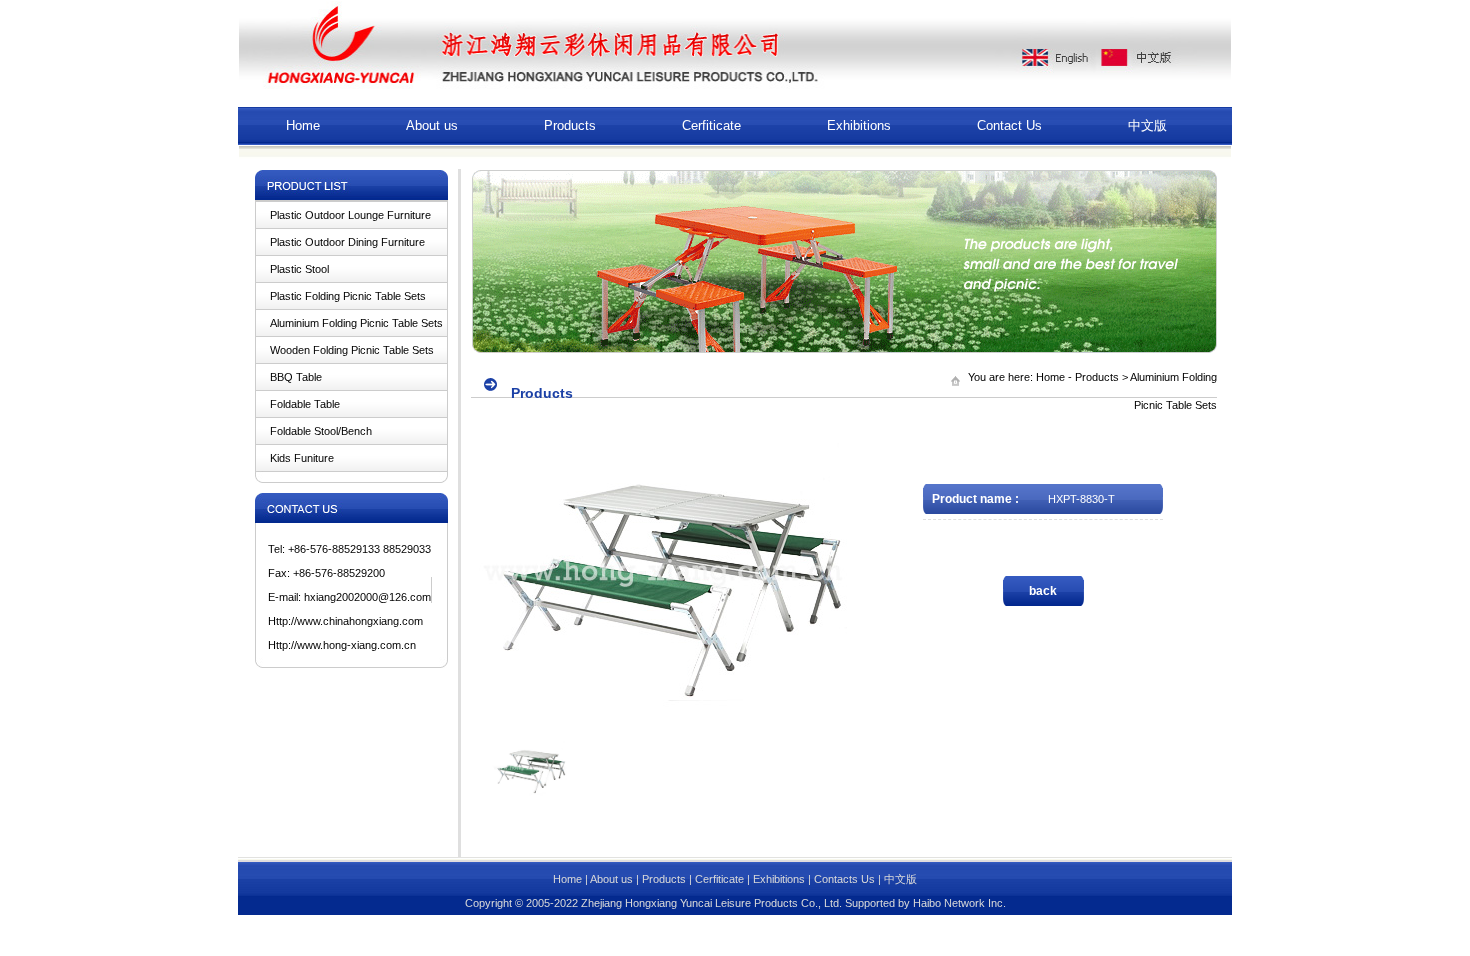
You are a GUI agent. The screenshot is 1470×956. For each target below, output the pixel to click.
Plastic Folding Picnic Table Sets (348, 296)
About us (432, 125)
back (1043, 591)
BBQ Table (296, 377)
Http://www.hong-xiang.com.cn (342, 645)
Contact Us (1009, 125)
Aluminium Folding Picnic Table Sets (356, 323)
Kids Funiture (302, 458)
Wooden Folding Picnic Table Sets (352, 350)
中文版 (1147, 125)
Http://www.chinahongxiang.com (345, 621)
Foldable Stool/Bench (321, 431)
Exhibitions (859, 125)
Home (303, 125)
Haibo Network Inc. (959, 903)
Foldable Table (305, 404)
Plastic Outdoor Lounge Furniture (350, 215)
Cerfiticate (711, 125)
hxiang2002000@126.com (367, 597)
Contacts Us (844, 879)
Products (570, 125)
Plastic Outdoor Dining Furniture (347, 242)
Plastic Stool (299, 269)
